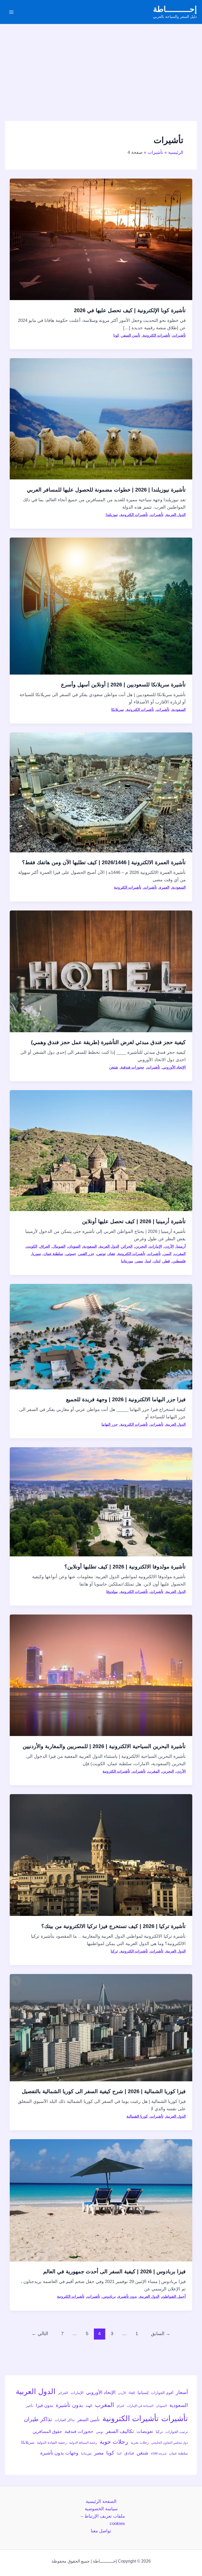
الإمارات (156, 1246)
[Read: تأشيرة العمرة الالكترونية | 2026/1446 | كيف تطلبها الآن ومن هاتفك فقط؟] (101, 792)
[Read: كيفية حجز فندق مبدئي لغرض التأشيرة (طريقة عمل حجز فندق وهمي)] (101, 971)
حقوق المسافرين (47, 2431)
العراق (45, 1246)
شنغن (114, 1067)
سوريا (37, 1254)
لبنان (157, 1261)
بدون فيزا (44, 2405)
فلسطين (179, 1261)
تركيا (114, 1951)
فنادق (129, 2453)
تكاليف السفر (120, 2431)
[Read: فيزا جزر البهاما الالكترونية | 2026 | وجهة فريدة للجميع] (101, 1336)
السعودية (179, 710)
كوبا (116, 335)
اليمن (167, 1254)
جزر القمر (87, 1254)
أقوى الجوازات (162, 2393)
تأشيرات (179, 335)
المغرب (180, 1254)
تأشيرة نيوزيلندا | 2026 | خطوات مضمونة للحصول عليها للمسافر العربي (106, 490)
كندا (119, 2453)
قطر (166, 1261)
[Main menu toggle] (11, 12)
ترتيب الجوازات (177, 2432)
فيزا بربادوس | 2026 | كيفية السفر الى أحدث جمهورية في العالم (114, 2271)
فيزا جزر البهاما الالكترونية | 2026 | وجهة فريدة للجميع (126, 1399)
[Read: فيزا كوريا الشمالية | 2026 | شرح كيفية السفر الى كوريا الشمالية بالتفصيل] (101, 2027)
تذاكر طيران (38, 2419)
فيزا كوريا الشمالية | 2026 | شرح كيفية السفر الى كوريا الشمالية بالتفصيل (104, 2091)
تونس (101, 1254)
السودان (74, 1246)
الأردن (169, 1246)
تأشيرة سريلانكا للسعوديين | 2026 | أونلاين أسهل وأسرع (123, 685)
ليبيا (148, 1261)
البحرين (141, 1246)
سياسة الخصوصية (101, 2509)
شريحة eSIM (159, 2453)
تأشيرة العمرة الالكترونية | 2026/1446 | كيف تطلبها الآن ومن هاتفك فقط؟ (104, 862)
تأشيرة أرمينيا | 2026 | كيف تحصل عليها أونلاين (134, 1221)
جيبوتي (71, 1254)
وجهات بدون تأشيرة (59, 2453)
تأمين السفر (131, 335)
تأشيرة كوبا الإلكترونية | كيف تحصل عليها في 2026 (130, 310)
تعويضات (145, 2431)
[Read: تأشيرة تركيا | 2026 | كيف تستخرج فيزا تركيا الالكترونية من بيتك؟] (101, 1855)
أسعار (182, 2392)
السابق (161, 2334)
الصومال (59, 1246)
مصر (139, 1261)
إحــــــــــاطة (175, 9)
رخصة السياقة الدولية (83, 2443)
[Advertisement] (101, 64)
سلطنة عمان (53, 1254)
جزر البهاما (110, 1424)
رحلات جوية (114, 2442)
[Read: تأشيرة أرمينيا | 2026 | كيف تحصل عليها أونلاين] (101, 1150)
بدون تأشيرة (128, 2296)
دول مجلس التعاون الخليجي (170, 2443)
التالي (40, 2334)
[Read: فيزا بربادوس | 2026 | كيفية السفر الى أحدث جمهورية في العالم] (101, 2200)
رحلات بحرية (140, 2443)
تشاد (112, 1254)
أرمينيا (181, 1246)
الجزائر (127, 1246)
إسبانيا (143, 2393)
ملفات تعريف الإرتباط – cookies (103, 2520)
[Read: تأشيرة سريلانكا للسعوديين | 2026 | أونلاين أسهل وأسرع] (101, 606)
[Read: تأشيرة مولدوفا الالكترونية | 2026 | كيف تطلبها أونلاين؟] (101, 1502)
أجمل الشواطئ (174, 2296)
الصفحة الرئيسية (101, 2501)
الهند (89, 2406)
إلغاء (132, 2393)
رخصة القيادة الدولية (52, 2443)
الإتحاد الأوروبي (174, 1067)
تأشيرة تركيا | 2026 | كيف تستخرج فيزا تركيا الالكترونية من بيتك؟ (113, 1926)
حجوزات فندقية (133, 1067)
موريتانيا (127, 1261)
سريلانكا (118, 710)
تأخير (30, 2406)
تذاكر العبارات (65, 2420)
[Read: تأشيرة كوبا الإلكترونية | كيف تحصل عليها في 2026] (101, 239)
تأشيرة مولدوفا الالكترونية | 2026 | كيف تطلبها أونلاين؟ (125, 1567)
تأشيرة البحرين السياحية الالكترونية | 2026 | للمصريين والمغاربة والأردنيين (104, 1746)
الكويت (32, 1246)
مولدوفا (112, 1592)
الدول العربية (176, 515)
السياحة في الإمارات (140, 2406)
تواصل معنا (101, 2531)
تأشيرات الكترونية (156, 335)
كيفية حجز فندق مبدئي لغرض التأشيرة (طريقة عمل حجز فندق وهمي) (108, 1042)
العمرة (164, 887)
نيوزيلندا (112, 515)
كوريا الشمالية (137, 2116)
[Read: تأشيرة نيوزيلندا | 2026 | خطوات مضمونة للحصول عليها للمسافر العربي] (101, 419)
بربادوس (109, 2296)
